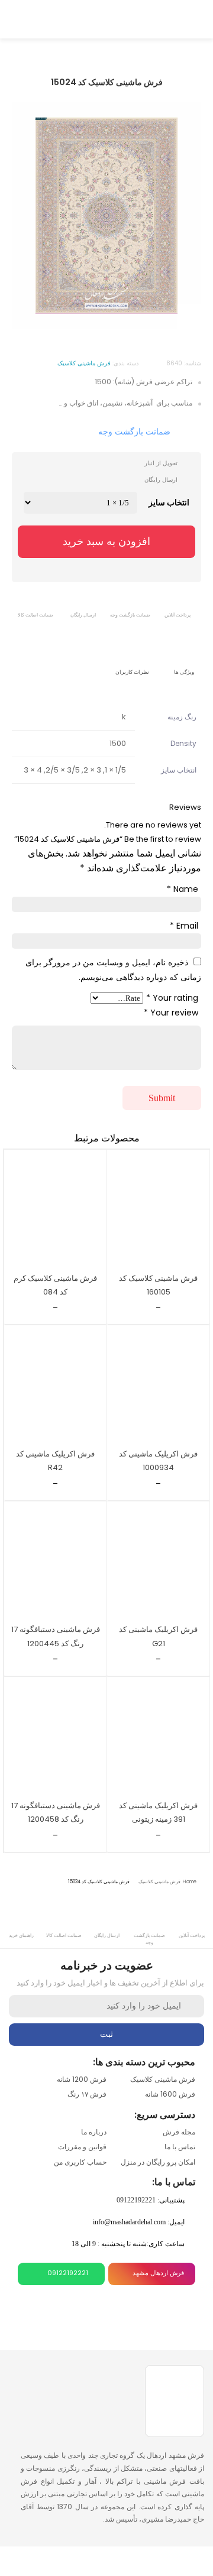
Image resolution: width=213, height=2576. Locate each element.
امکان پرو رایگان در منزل (158, 2162)
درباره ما (94, 2132)
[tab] (185, 664)
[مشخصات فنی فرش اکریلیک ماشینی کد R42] (55, 1385)
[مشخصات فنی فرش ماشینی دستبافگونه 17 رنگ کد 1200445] (55, 1561)
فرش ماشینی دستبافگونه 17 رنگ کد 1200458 (56, 1812)
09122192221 (136, 2200)
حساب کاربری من (80, 2162)
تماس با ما (180, 2147)
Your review (171, 1013)
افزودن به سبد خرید (106, 541)
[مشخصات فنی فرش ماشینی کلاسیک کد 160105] (158, 1209)
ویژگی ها (184, 672)
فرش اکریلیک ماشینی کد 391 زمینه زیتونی (158, 1812)
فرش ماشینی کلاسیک (159, 1882)
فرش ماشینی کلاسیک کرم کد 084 (55, 1285)
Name (183, 889)
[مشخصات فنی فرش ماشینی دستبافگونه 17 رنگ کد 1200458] (55, 1736)
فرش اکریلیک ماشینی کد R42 (55, 1461)
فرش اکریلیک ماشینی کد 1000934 (158, 1461)
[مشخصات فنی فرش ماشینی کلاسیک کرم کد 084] (55, 1209)
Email (184, 926)
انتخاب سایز (169, 502)
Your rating (172, 998)
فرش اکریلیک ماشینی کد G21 (158, 1636)
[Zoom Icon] (189, 317)
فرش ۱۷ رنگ (87, 2094)
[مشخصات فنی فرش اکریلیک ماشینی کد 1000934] (158, 1385)
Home (190, 1882)
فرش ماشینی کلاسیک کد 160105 (158, 1285)
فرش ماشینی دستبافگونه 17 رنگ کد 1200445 (56, 1636)
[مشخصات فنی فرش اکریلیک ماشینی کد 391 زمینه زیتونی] (158, 1736)
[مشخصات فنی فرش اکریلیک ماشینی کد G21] (158, 1561)
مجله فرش (179, 2132)
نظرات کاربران (132, 672)
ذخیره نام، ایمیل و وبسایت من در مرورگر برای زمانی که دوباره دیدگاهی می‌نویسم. (113, 970)
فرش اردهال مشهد (158, 2273)
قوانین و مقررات (82, 2147)
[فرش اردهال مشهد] (106, 18)
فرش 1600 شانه (170, 2094)
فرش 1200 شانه (82, 2079)
